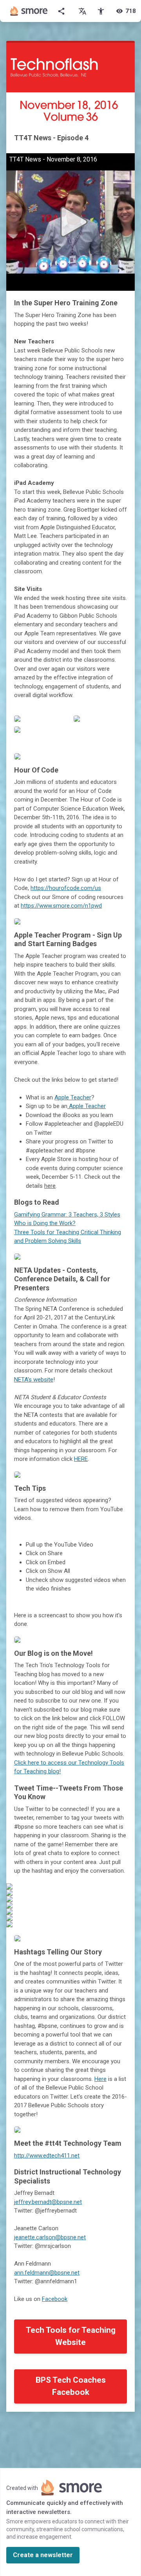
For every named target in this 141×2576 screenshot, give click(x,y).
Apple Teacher (73, 1097)
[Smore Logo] (29, 11)
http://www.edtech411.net (47, 2156)
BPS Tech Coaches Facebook (71, 2386)
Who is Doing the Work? (45, 1223)
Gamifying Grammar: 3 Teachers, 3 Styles (67, 1215)
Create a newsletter (43, 2555)
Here (100, 2079)
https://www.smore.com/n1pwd (61, 906)
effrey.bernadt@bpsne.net (49, 2202)
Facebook (55, 2299)
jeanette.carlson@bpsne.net (50, 2237)
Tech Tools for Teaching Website (71, 2336)
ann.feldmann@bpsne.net (47, 2273)
